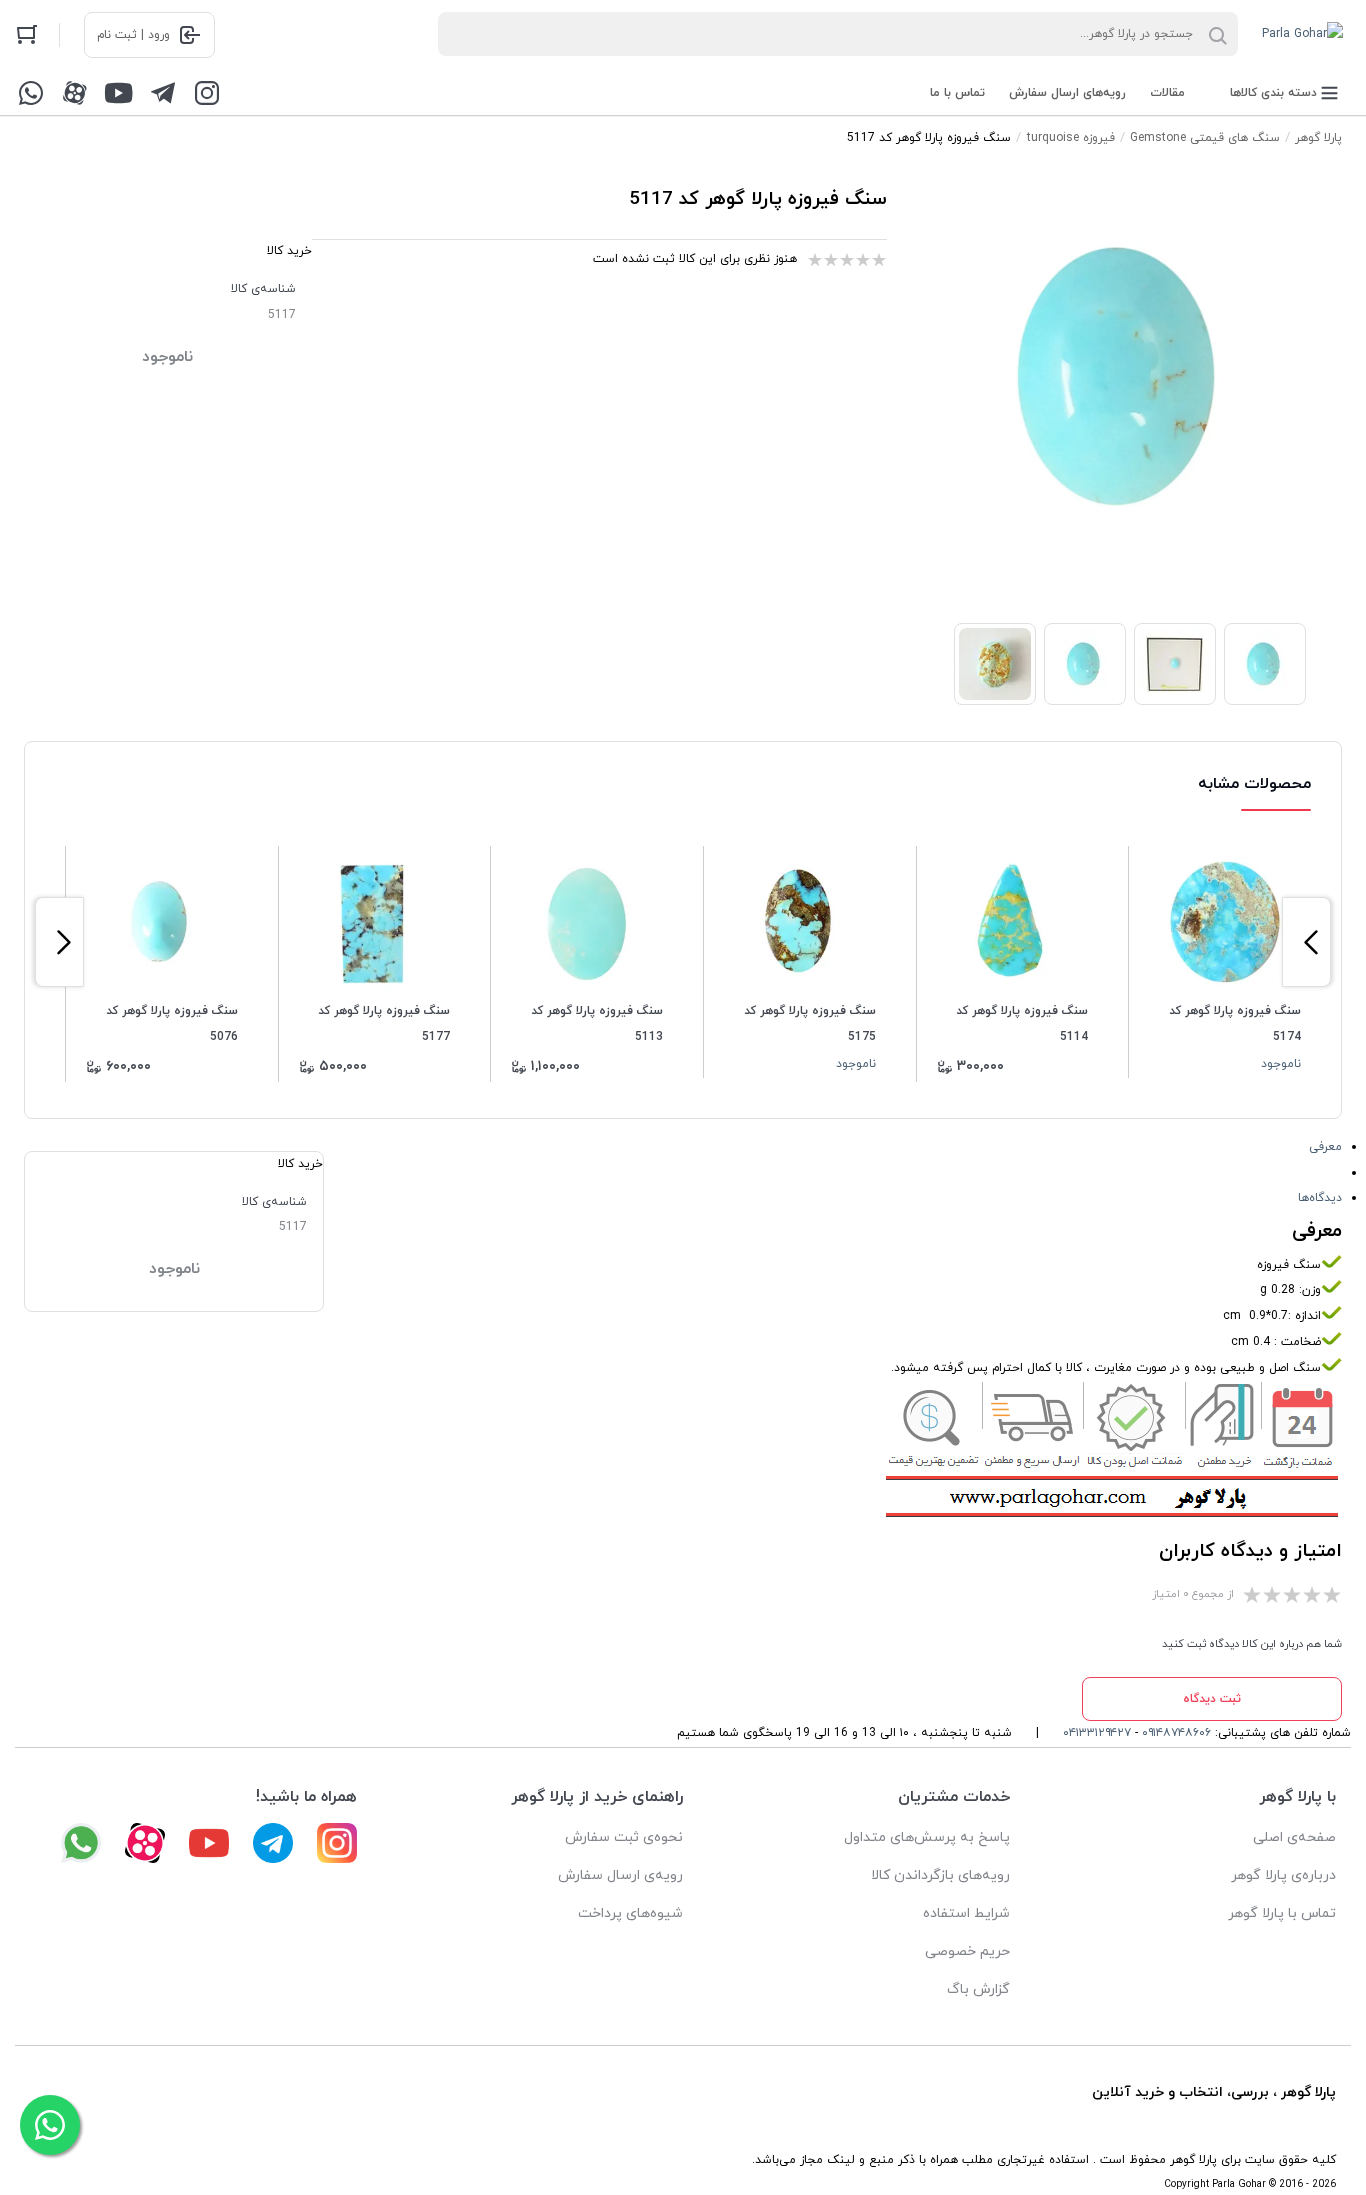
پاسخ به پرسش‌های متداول (927, 1837)
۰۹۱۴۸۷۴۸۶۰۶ (1176, 1733)
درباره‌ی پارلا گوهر (1283, 1875)
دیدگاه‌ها (1320, 1198)
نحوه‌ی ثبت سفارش (624, 1837)
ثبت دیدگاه (1212, 1699)
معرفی (1325, 1147)
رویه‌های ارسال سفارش (1067, 93)
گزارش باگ (978, 1989)
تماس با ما (957, 93)
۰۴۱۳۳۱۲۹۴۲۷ (1097, 1733)
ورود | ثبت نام (133, 35)
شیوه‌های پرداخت (630, 1913)
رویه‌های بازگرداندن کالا (940, 1875)
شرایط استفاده (966, 1913)
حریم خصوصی (967, 1951)
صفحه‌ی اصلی (1294, 1837)
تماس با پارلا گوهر (1282, 1913)
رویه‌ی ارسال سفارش (620, 1875)
